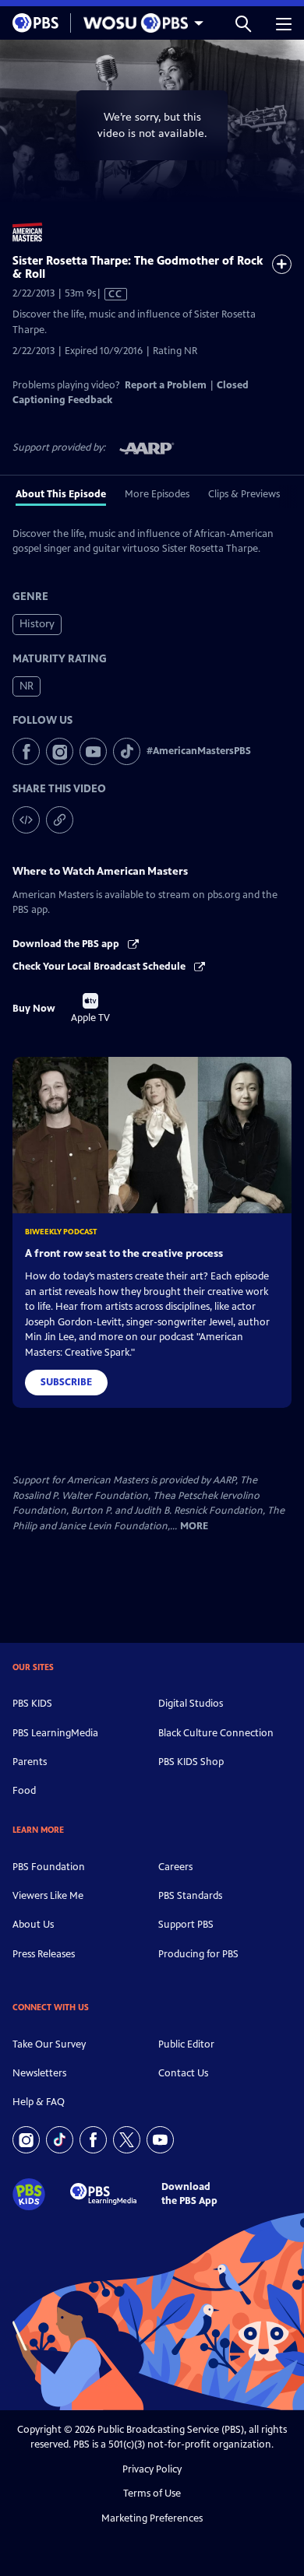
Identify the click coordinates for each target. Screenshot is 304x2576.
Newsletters (39, 2073)
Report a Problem (166, 385)
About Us (33, 1925)
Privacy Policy (152, 2469)
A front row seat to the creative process (124, 1253)
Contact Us (183, 2073)
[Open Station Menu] (140, 23)
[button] (243, 23)
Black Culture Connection (216, 1733)
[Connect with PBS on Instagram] (26, 2140)
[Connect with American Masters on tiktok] (127, 751)
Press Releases (44, 1954)
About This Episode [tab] (61, 494)
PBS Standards (190, 1896)
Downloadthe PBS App (189, 2193)
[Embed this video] (26, 820)
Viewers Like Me (48, 1896)
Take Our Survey (49, 2044)
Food (24, 1791)
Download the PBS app (67, 944)
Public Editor (186, 2044)
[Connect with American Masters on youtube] (93, 751)
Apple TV (90, 1009)
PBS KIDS (32, 1704)
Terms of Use (152, 2494)
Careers (175, 1867)
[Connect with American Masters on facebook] (26, 751)
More (194, 1527)
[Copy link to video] (60, 820)
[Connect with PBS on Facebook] (93, 2140)
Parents (30, 1762)
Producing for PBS (198, 1954)
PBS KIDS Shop (191, 1762)
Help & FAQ (39, 2102)
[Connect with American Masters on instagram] (60, 751)
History (37, 624)
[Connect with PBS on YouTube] (160, 2140)
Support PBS (186, 1925)
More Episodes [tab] (157, 494)
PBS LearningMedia (55, 1733)
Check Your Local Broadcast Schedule (100, 967)
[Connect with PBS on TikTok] (60, 2140)
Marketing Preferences (152, 2518)
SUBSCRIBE (66, 1382)
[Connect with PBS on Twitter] (127, 2140)
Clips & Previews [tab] (244, 494)
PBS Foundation (49, 1867)
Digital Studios (191, 1704)
